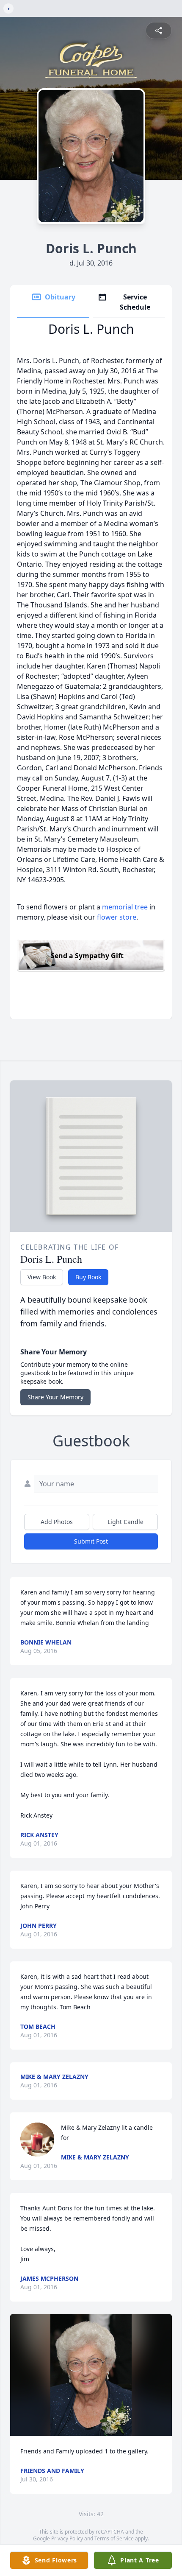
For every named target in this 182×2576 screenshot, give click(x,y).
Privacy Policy (67, 2538)
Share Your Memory (55, 1397)
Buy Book (88, 1277)
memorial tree (125, 907)
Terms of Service (114, 2538)
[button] (91, 2375)
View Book (42, 1277)
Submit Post (91, 1541)
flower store (117, 917)
